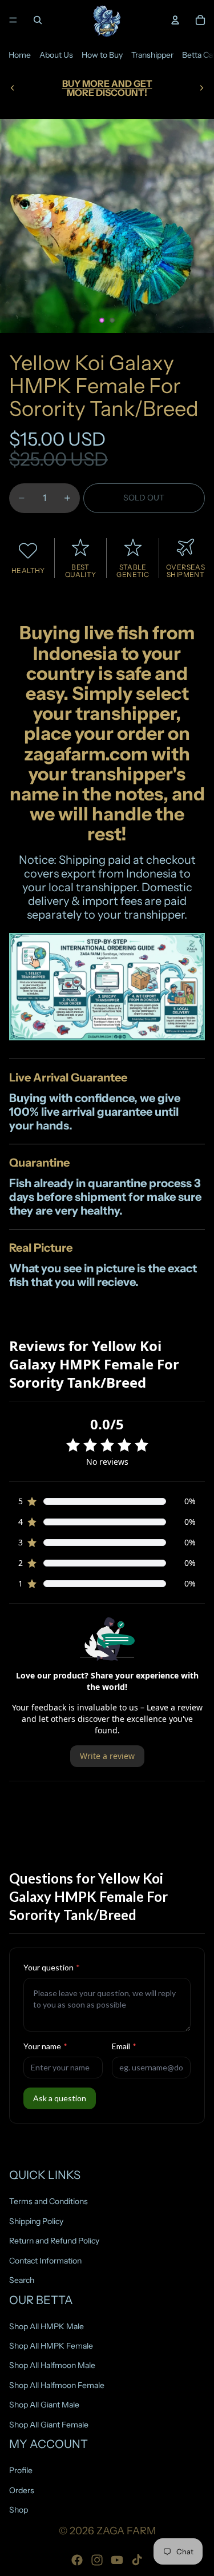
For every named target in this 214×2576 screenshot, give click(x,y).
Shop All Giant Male (44, 2405)
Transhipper (152, 55)
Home (20, 55)
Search (22, 2280)
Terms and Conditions (49, 2201)
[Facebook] (77, 2560)
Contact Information (45, 2260)
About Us (56, 55)
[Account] (175, 20)
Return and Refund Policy (54, 2241)
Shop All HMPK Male (47, 2326)
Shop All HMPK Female (51, 2346)
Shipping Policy (36, 2221)
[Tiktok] (137, 2560)
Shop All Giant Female (49, 2424)
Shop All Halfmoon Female (57, 2385)
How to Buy (102, 55)
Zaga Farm (126, 2531)
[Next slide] (201, 88)
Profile (21, 2470)
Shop (19, 2510)
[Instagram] (97, 2560)
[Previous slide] (13, 88)
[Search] (38, 20)
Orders (22, 2490)
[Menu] (13, 20)
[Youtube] (117, 2560)
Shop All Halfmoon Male (52, 2365)
